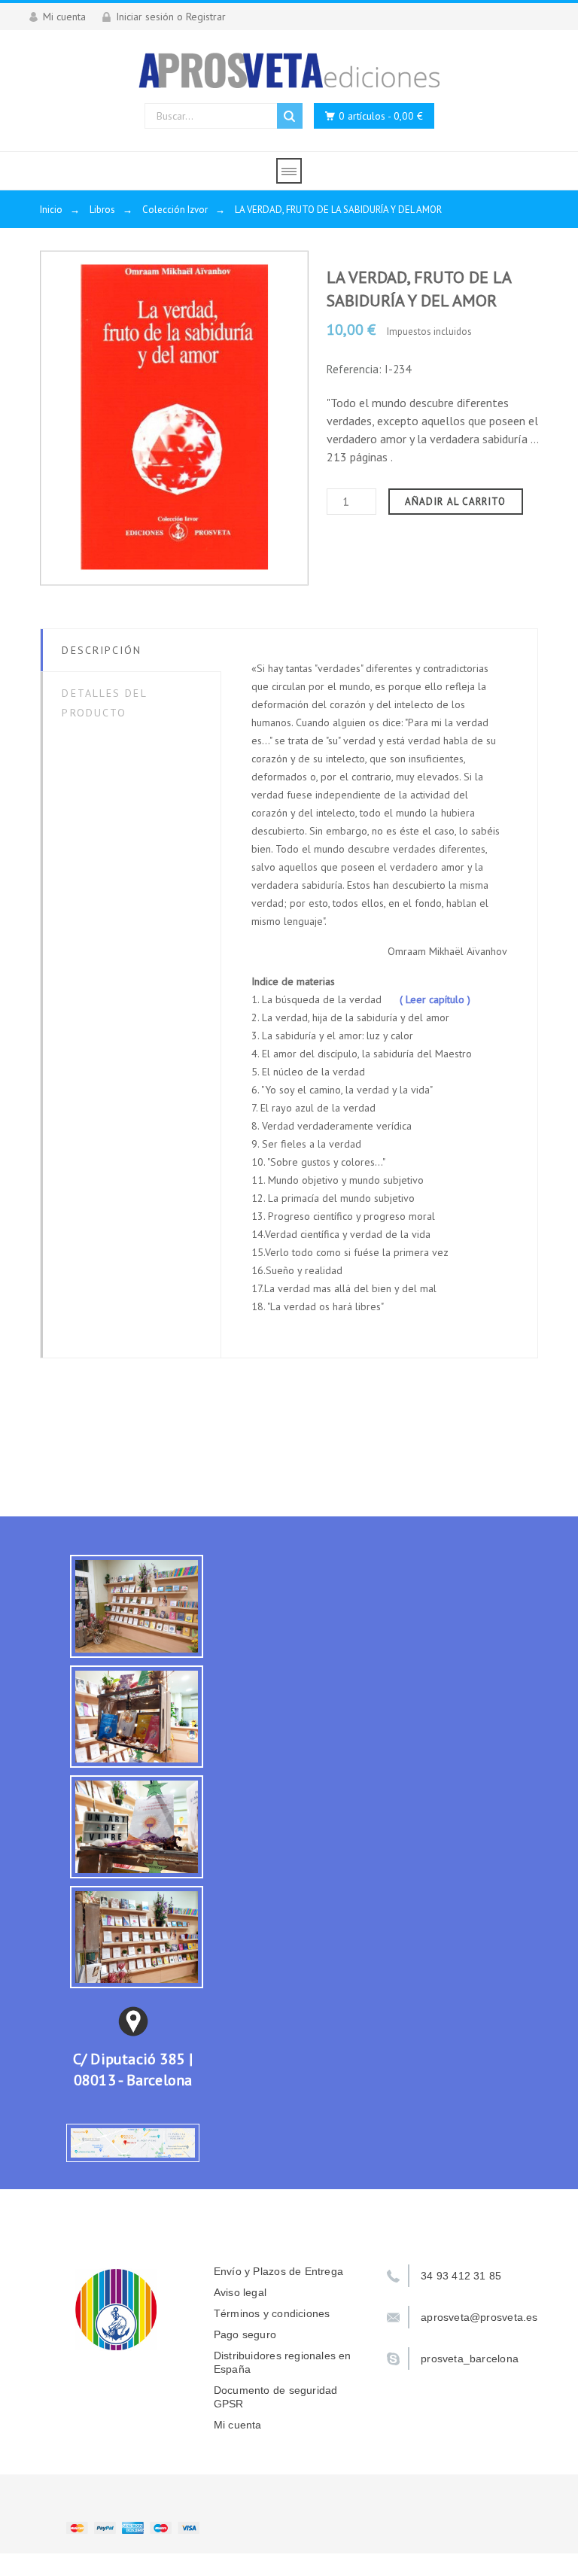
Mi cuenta (238, 2425)
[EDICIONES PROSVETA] (289, 70)
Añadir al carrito (456, 502)
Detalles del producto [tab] (104, 703)
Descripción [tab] (102, 650)
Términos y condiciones (272, 2313)
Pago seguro (245, 2334)
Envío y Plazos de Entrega (278, 2271)
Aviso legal (240, 2292)
